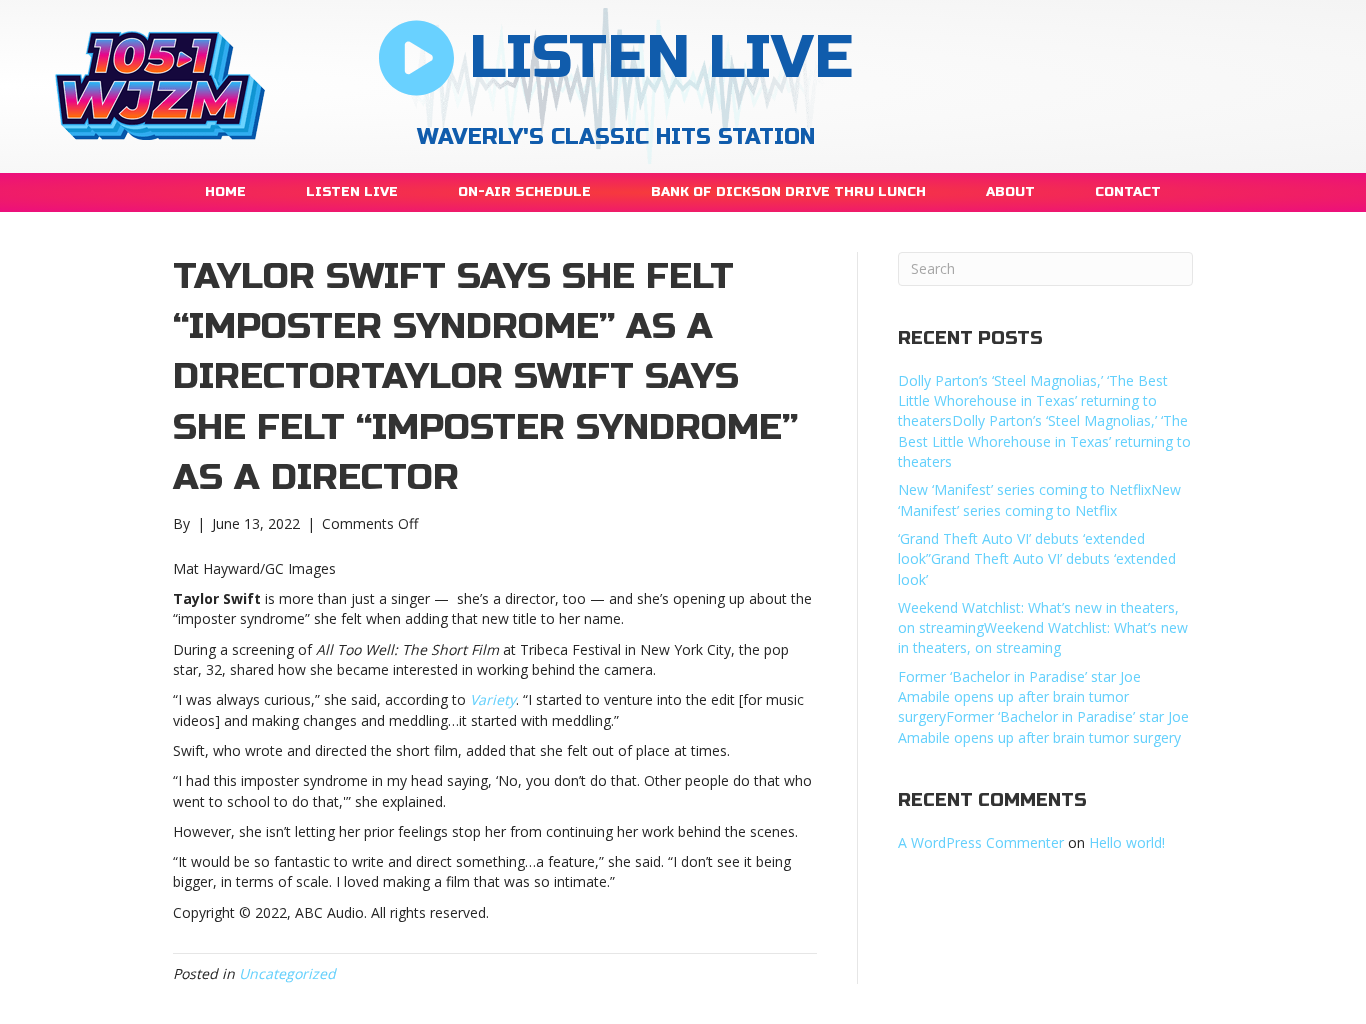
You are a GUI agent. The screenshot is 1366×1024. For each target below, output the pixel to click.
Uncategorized (287, 973)
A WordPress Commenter (981, 842)
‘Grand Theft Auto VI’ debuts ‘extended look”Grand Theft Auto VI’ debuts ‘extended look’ (1037, 559)
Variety (493, 699)
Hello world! (1127, 842)
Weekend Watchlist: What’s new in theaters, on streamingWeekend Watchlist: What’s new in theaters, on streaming (1043, 628)
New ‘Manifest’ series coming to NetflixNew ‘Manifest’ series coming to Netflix (1039, 499)
